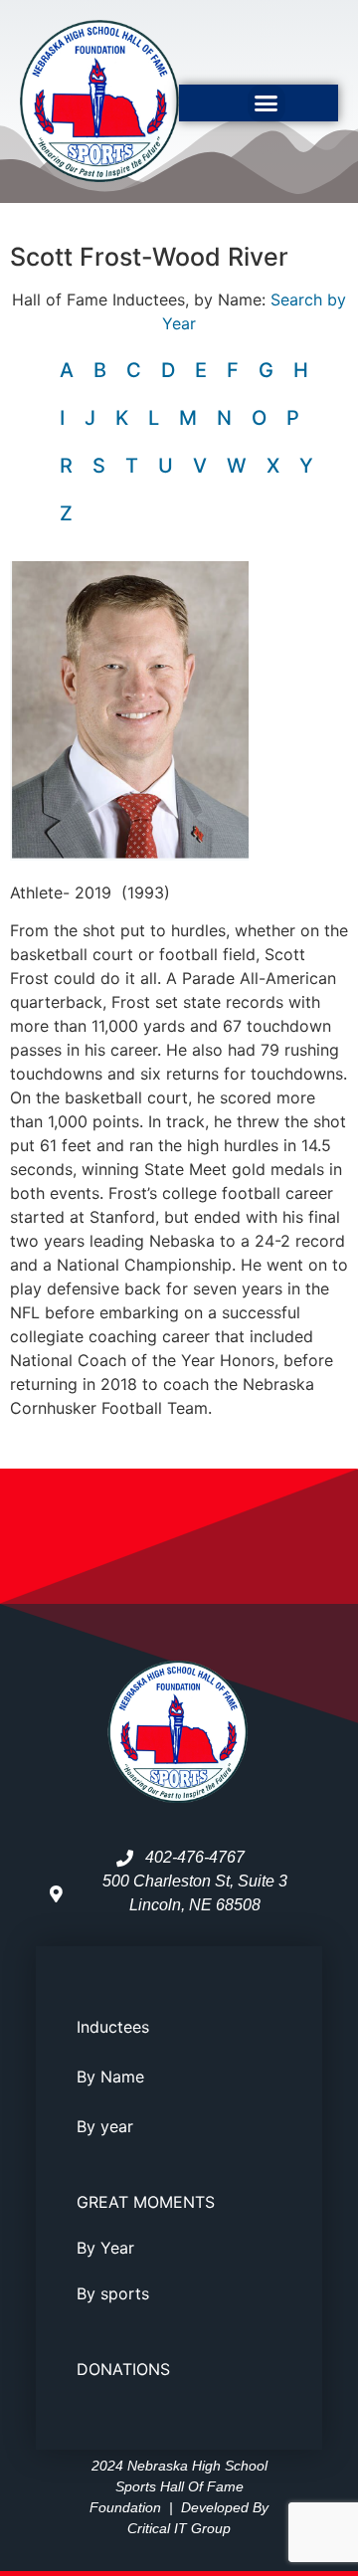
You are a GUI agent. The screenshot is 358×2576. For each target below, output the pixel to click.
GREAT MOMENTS (146, 2202)
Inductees (113, 2027)
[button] (267, 103)
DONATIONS (123, 2369)
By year (105, 2126)
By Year (105, 2248)
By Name (110, 2077)
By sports (113, 2293)
